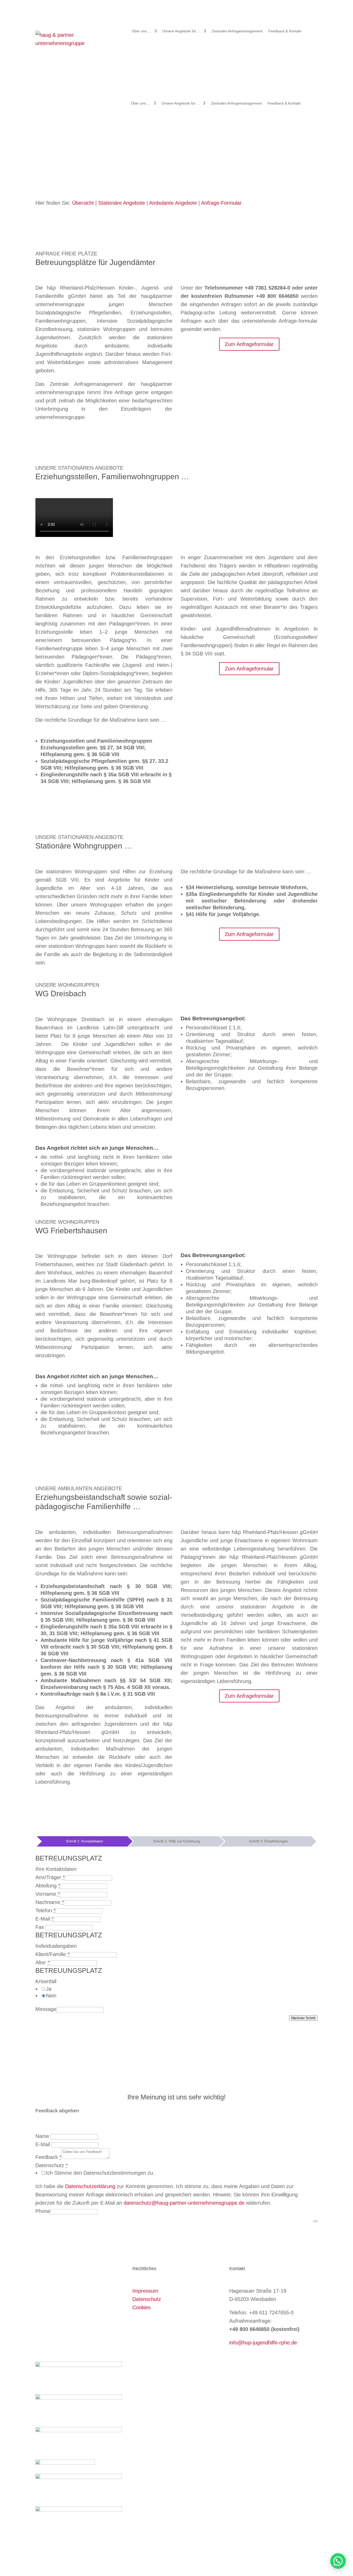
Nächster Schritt (303, 2018)
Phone (43, 2211)
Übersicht (83, 203)
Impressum (145, 2291)
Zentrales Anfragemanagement (237, 31)
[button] (338, 2561)
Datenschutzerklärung (90, 2186)
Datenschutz (147, 2299)
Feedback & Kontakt (285, 31)
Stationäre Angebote (122, 203)
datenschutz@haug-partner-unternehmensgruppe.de (184, 2203)
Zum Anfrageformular (249, 344)
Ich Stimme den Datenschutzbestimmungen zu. (100, 2173)
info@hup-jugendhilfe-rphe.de (263, 2343)
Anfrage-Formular (221, 203)
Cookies (141, 2307)
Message (46, 2009)
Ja (49, 1989)
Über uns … (142, 31)
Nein (51, 1996)
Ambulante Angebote (173, 203)
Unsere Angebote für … (182, 31)
